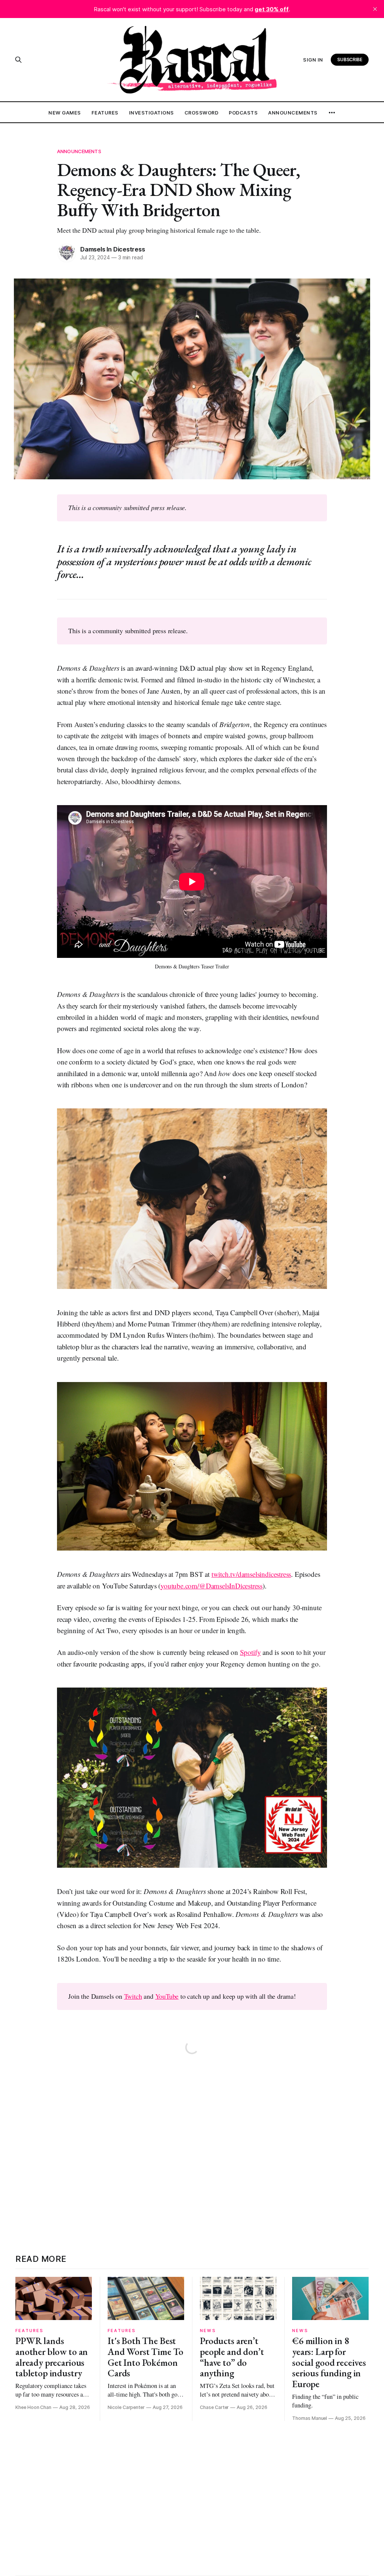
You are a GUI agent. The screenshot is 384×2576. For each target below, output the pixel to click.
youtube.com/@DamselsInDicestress (211, 1586)
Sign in (313, 60)
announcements (79, 151)
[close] (375, 9)
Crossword (202, 113)
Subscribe (350, 59)
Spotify (250, 1652)
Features (105, 113)
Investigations (151, 113)
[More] (332, 113)
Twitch (133, 1996)
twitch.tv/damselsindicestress (251, 1574)
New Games (65, 113)
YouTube (167, 1996)
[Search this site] (18, 60)
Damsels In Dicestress (113, 249)
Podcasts (243, 113)
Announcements (293, 113)
